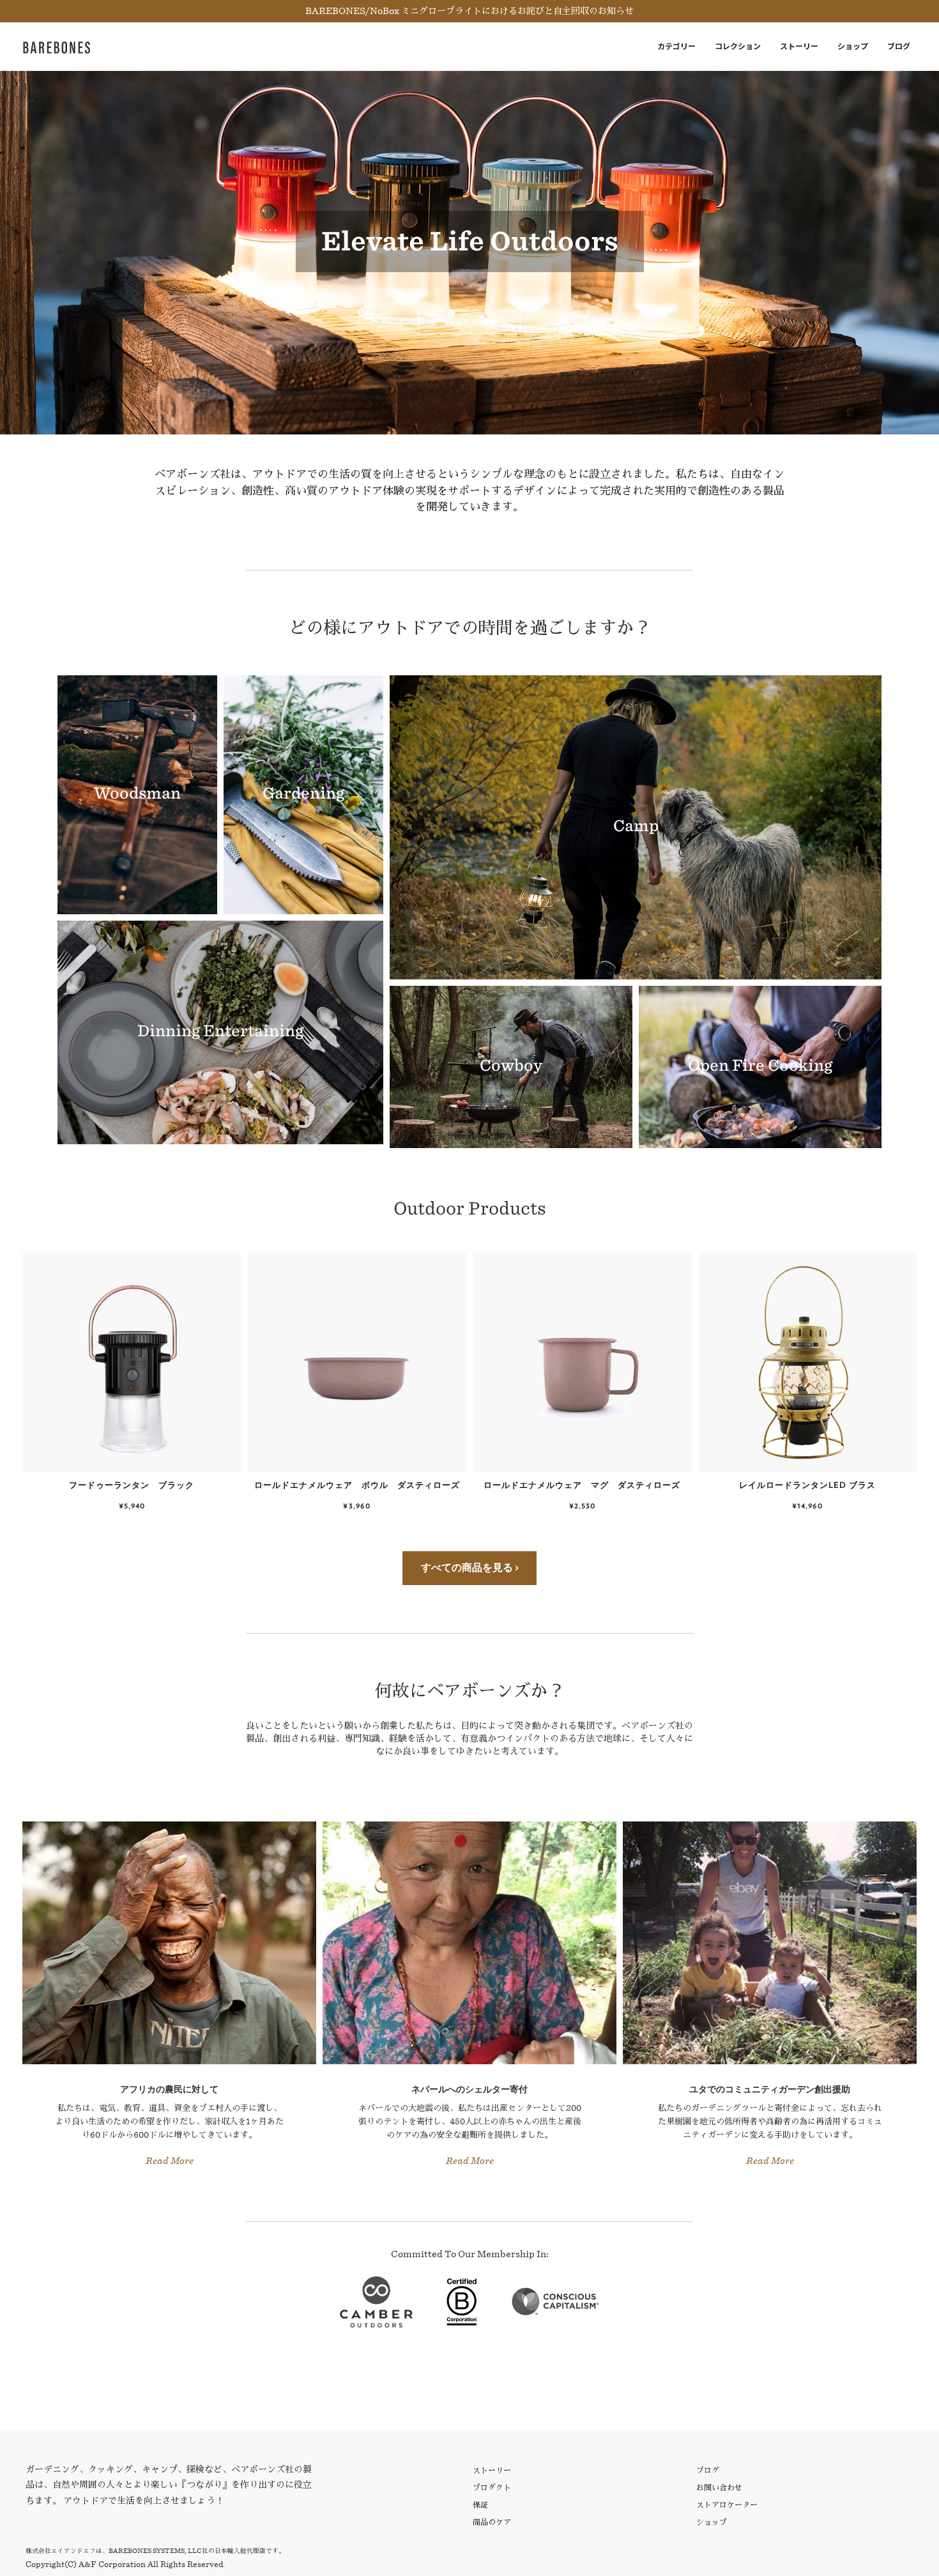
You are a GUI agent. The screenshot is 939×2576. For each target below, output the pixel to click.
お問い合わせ (719, 2488)
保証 (480, 2505)
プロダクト (492, 2488)
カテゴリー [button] (676, 46)
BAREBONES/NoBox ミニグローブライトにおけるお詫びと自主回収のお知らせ (469, 11)
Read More (170, 2161)
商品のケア (492, 2522)
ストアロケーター (727, 2505)
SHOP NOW (469, 322)
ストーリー (799, 46)
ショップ (853, 46)
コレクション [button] (738, 46)
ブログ (899, 46)
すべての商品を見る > (470, 1568)
